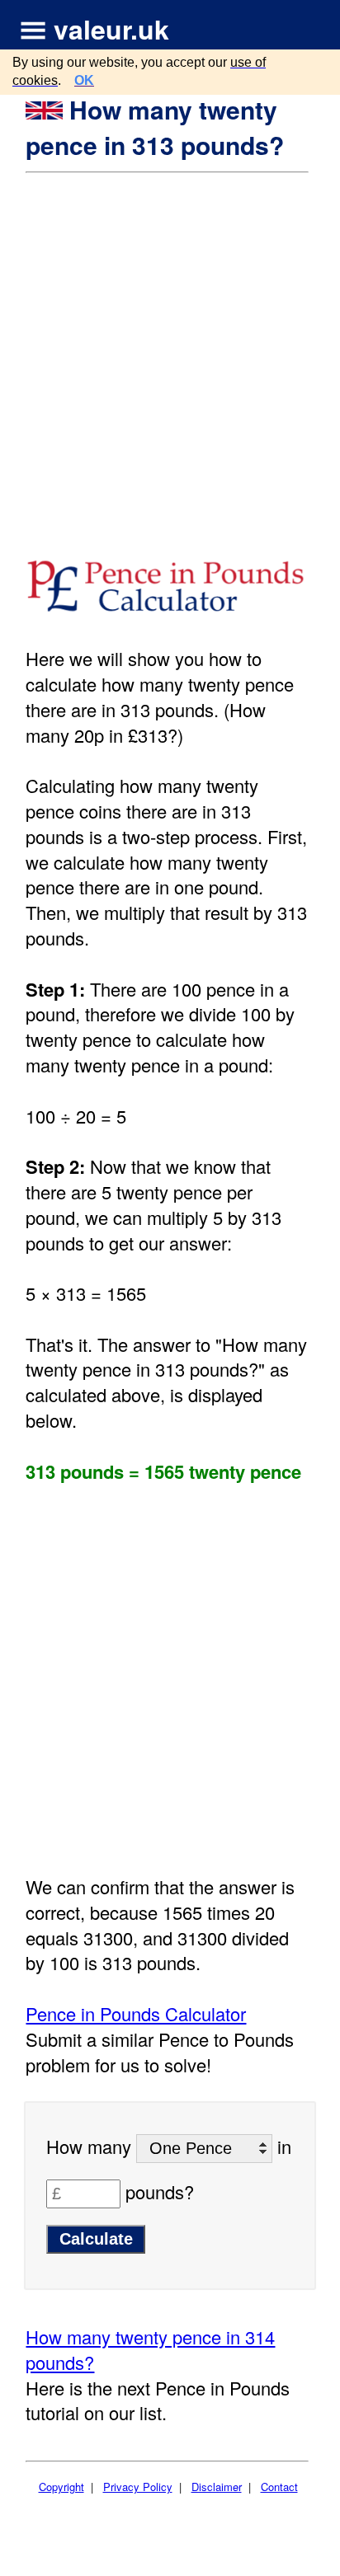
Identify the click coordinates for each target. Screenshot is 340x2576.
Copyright (61, 2487)
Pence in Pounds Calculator (136, 2013)
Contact (279, 2487)
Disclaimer (217, 2487)
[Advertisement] (170, 352)
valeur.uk (111, 29)
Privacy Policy (138, 2487)
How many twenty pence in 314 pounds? (150, 2349)
